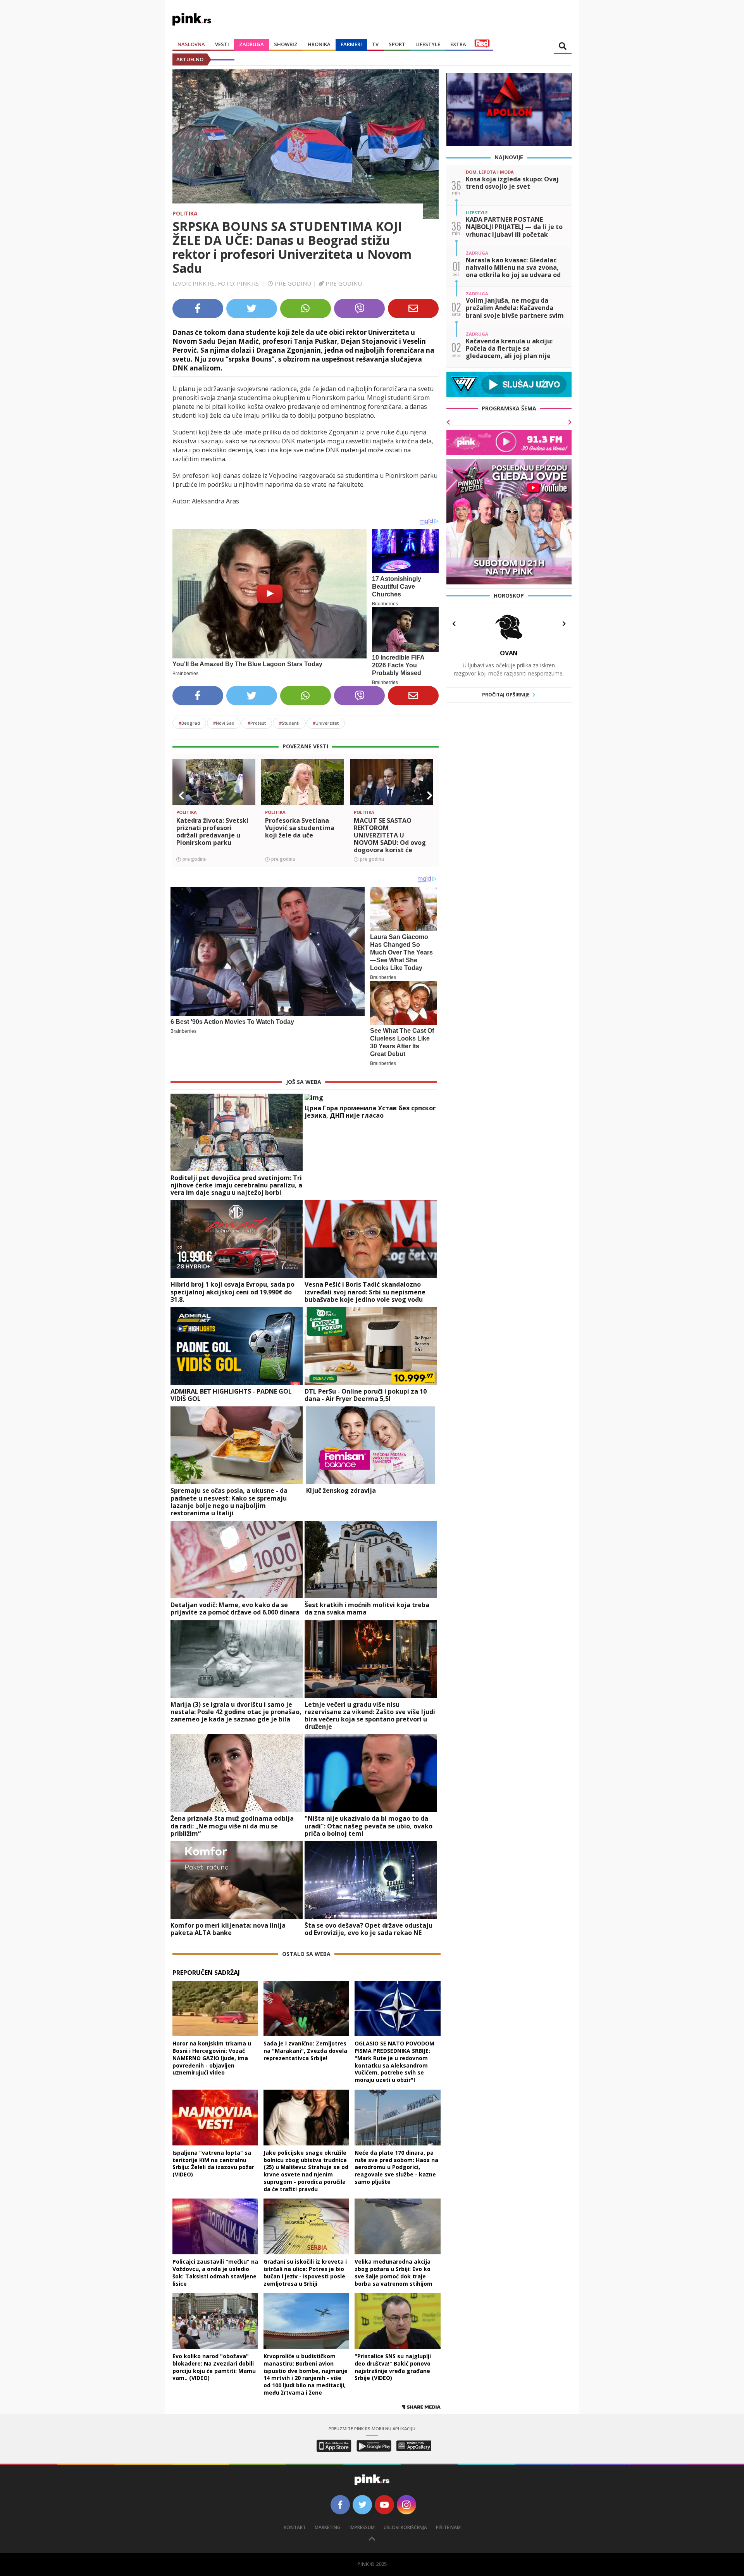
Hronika (319, 44)
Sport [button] (397, 44)
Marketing (328, 2527)
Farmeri (351, 44)
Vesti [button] (222, 44)
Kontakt (295, 2527)
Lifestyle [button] (428, 44)
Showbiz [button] (286, 44)
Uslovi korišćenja (405, 2527)
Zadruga (251, 44)
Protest (257, 723)
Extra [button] (458, 44)
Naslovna (191, 44)
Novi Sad (224, 723)
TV (375, 44)
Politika (185, 213)
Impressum (362, 2527)
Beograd (189, 723)
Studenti (289, 723)
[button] (181, 796)
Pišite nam (448, 2527)
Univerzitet (326, 723)
